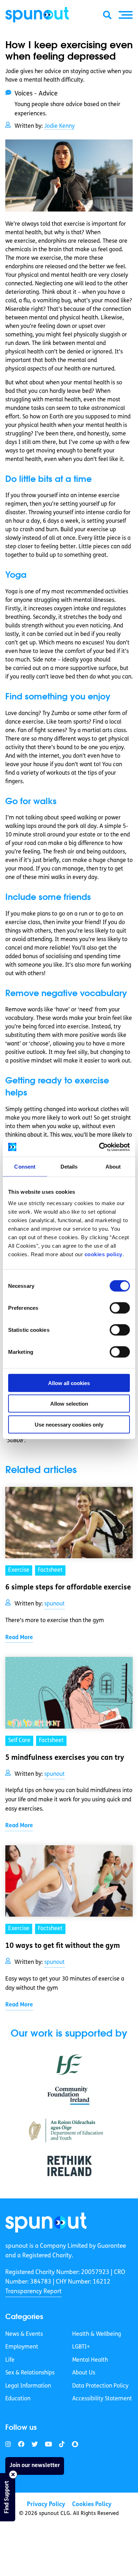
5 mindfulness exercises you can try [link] (65, 1758)
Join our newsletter (35, 2466)
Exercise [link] (19, 1570)
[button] (126, 15)
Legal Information (28, 2386)
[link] (46, 2222)
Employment (22, 2347)
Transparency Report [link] (33, 2292)
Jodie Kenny (59, 126)
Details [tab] (69, 1167)
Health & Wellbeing (97, 2334)
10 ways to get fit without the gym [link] (63, 1946)
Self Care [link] (19, 1741)
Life (10, 2360)
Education (18, 2399)
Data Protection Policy (100, 2386)
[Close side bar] (13, 2475)
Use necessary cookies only (69, 1424)
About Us (84, 2373)
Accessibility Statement (102, 2399)
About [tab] (113, 1167)
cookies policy (103, 1254)
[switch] (120, 1308)
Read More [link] (19, 1638)
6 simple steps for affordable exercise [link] (68, 1588)
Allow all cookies (69, 1383)
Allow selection (69, 1404)
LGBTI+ (81, 2347)
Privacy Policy (46, 2504)
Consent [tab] (25, 1167)
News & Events (24, 2334)
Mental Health (90, 2360)
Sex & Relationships (30, 2373)
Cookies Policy (92, 2504)
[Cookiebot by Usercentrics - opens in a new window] (99, 1147)
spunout (54, 1604)
